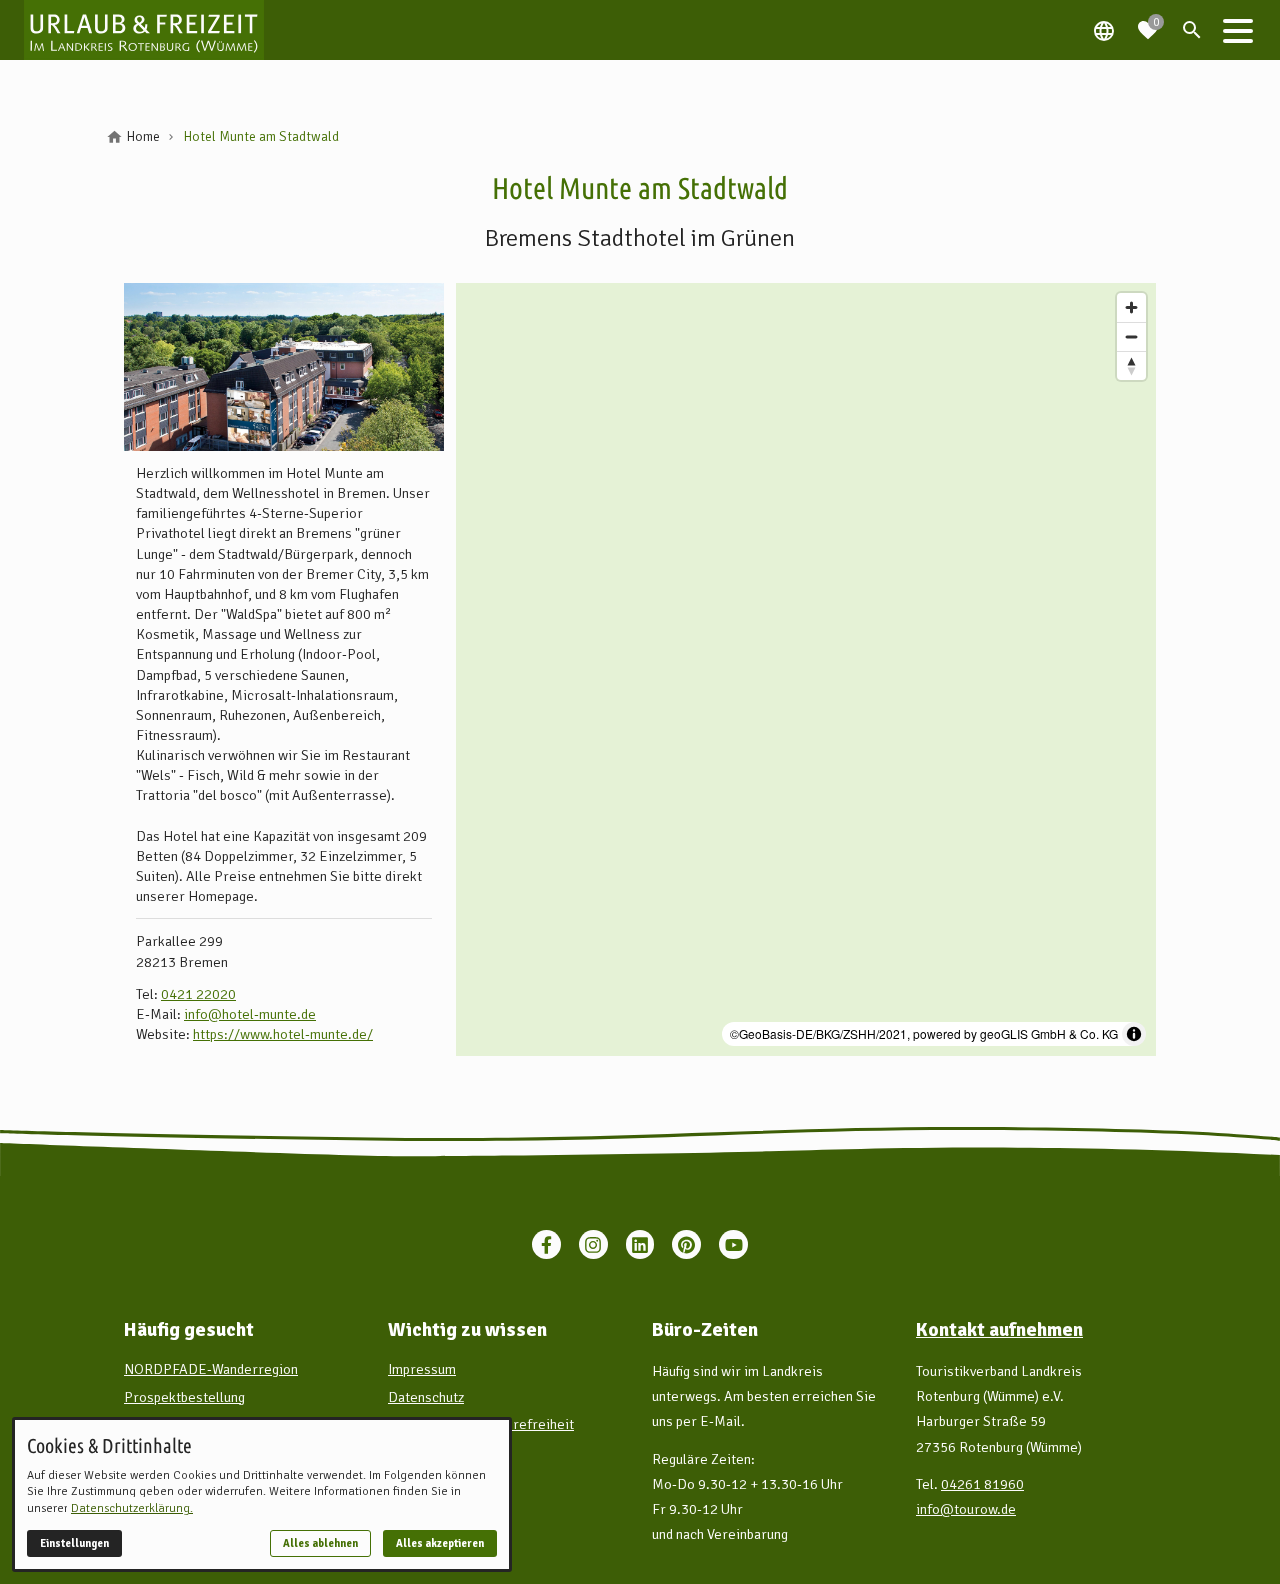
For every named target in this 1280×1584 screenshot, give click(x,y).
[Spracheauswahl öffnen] (1104, 30)
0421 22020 (198, 994)
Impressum (422, 1369)
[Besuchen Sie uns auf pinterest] (686, 1244)
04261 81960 (982, 1484)
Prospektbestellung (184, 1397)
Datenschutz (426, 1397)
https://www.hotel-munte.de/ (283, 1034)
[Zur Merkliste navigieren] (1148, 22)
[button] (1238, 30)
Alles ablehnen (320, 1543)
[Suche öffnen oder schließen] (1192, 30)
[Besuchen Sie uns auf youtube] (733, 1244)
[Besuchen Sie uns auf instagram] (593, 1244)
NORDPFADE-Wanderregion (211, 1369)
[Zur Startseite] (144, 30)
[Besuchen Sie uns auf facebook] (546, 1244)
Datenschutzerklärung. (132, 1508)
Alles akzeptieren (440, 1543)
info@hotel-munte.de (250, 1014)
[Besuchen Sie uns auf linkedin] (640, 1244)
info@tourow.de (966, 1509)
